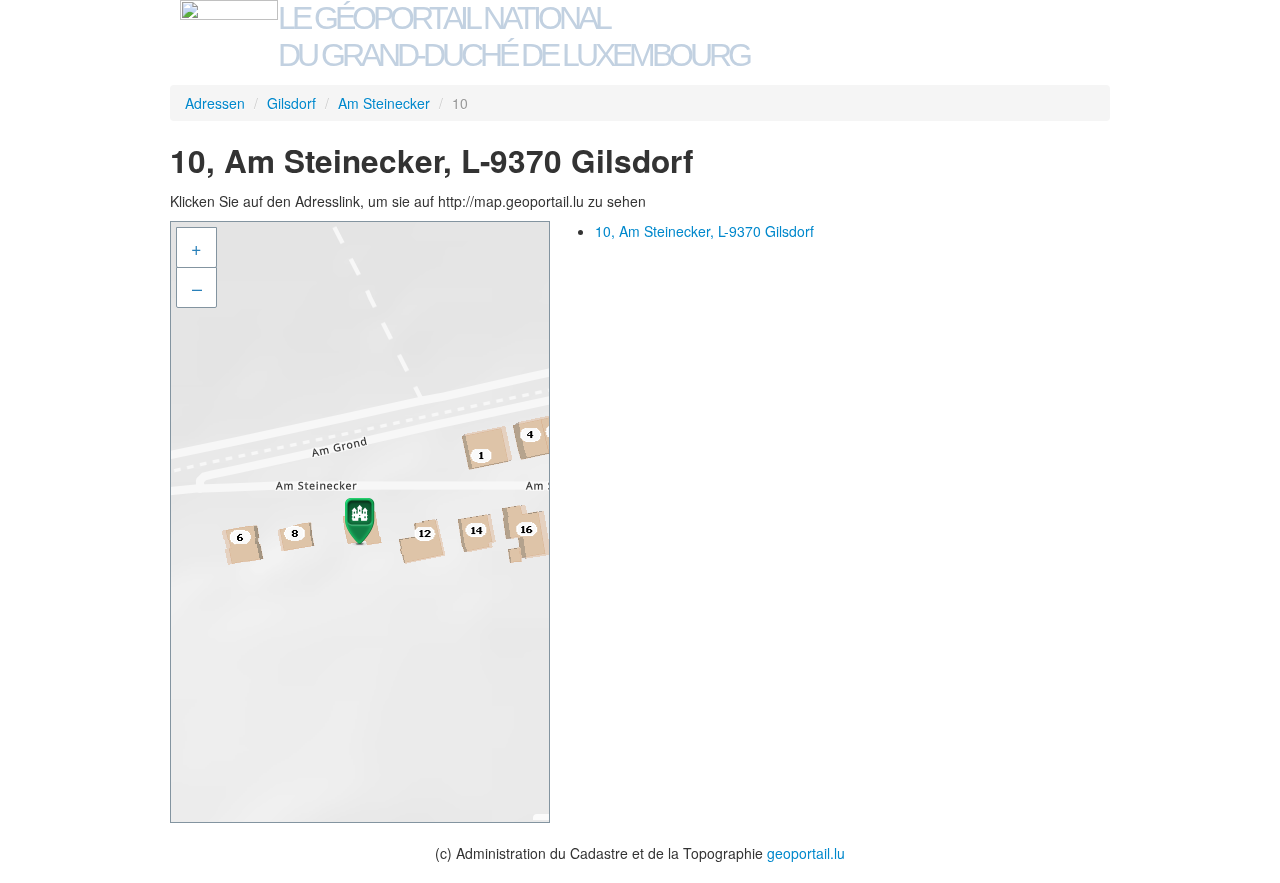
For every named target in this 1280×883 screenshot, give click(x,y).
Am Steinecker (384, 103)
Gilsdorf (291, 103)
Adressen (215, 103)
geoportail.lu (806, 853)
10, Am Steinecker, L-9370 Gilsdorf (704, 231)
